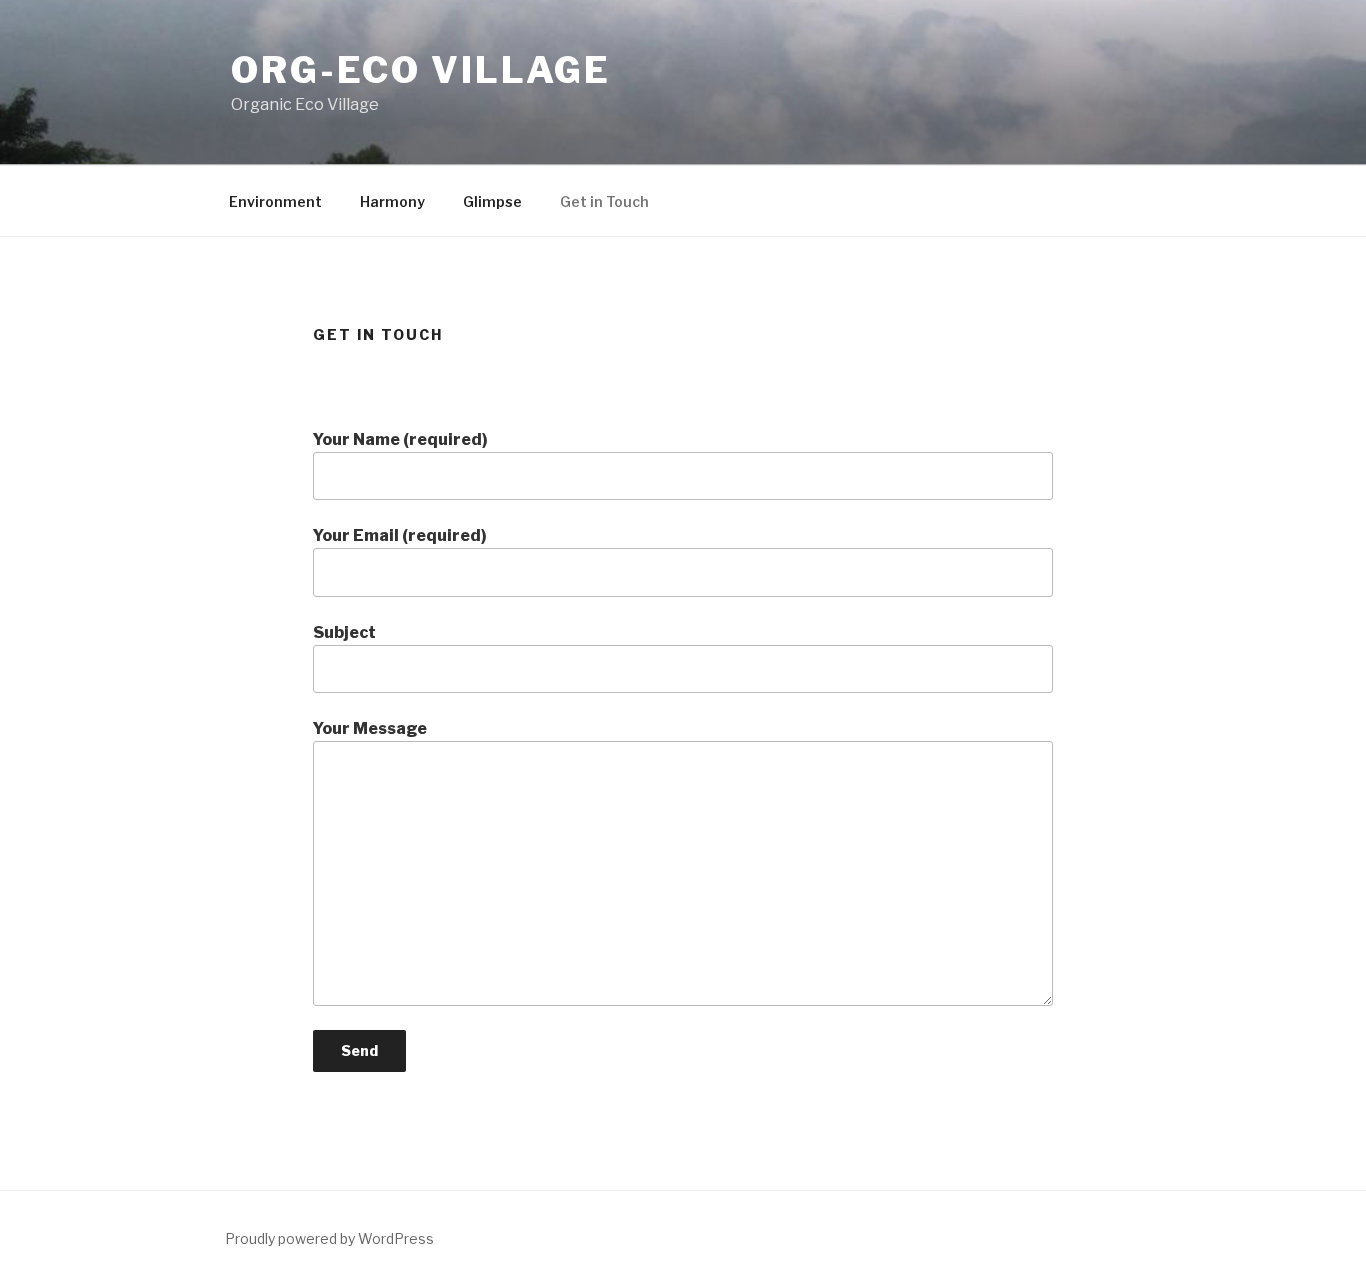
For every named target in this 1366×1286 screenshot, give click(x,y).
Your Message (370, 728)
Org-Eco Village (421, 70)
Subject (344, 632)
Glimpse (492, 201)
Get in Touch (604, 201)
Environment (275, 201)
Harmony (392, 201)
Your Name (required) (400, 439)
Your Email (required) (400, 535)
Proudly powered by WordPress (329, 1238)
